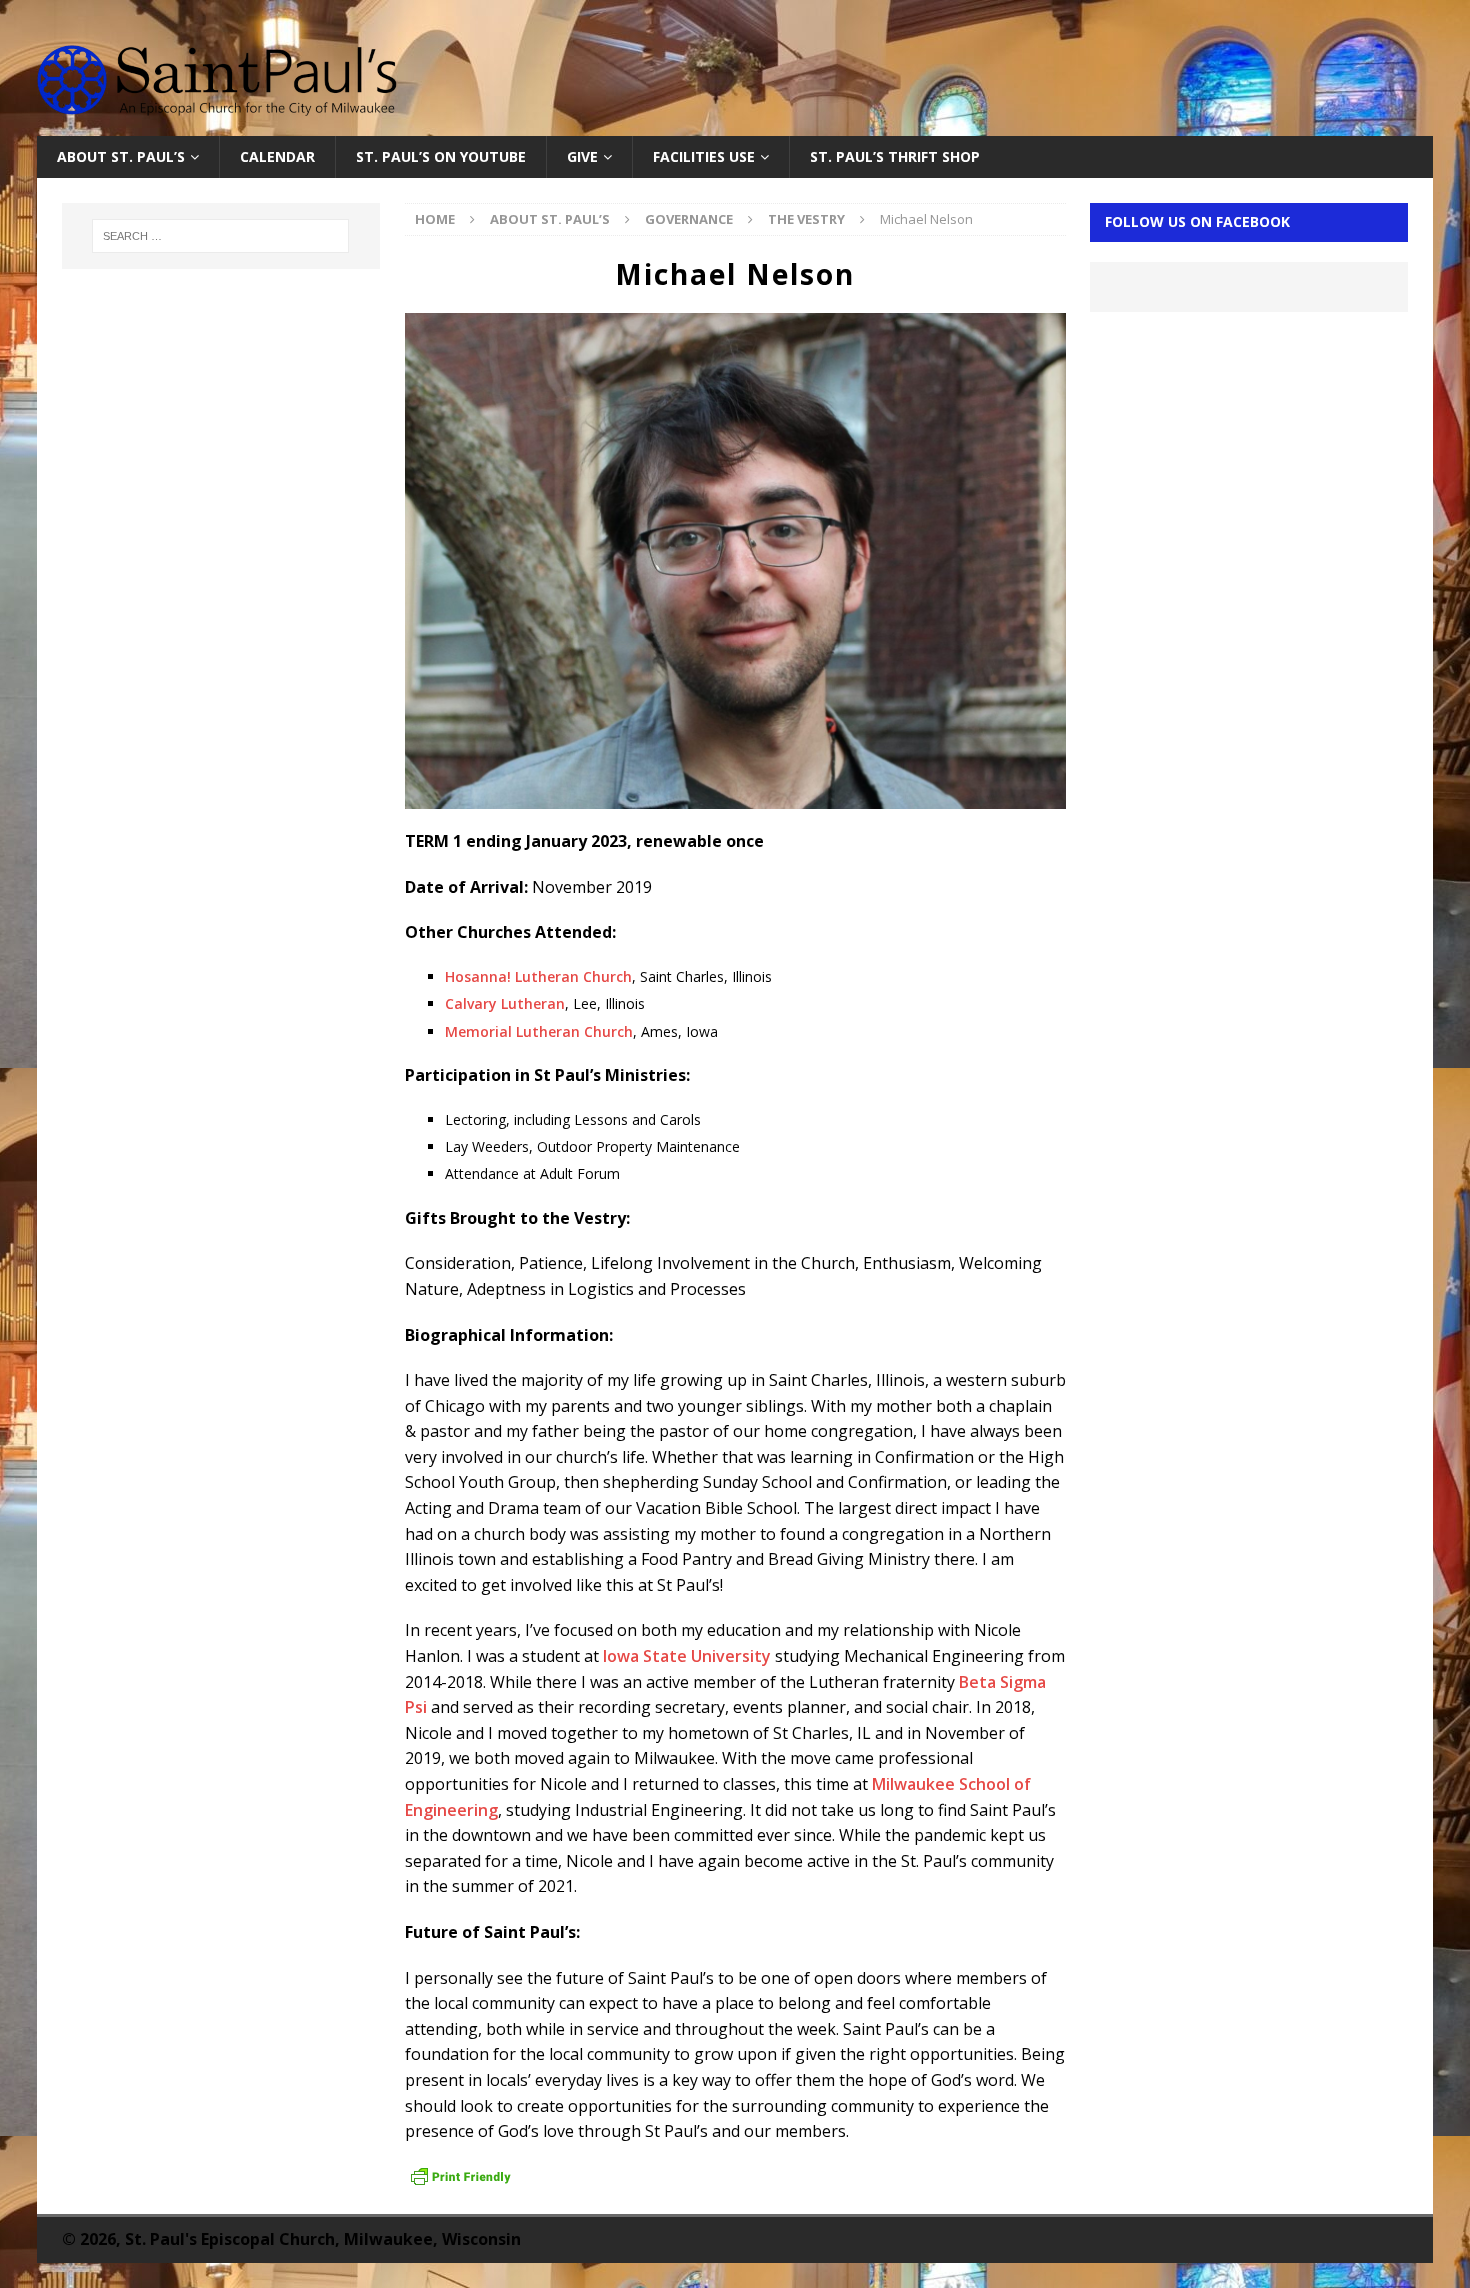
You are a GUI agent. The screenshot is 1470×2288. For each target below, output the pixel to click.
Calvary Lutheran (505, 1003)
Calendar (277, 156)
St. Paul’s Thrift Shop (895, 156)
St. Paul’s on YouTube (441, 156)
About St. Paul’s (121, 156)
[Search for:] (221, 236)
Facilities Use (704, 156)
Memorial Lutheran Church (539, 1031)
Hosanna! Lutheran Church (538, 976)
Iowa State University (687, 1656)
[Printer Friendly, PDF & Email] (461, 2177)
